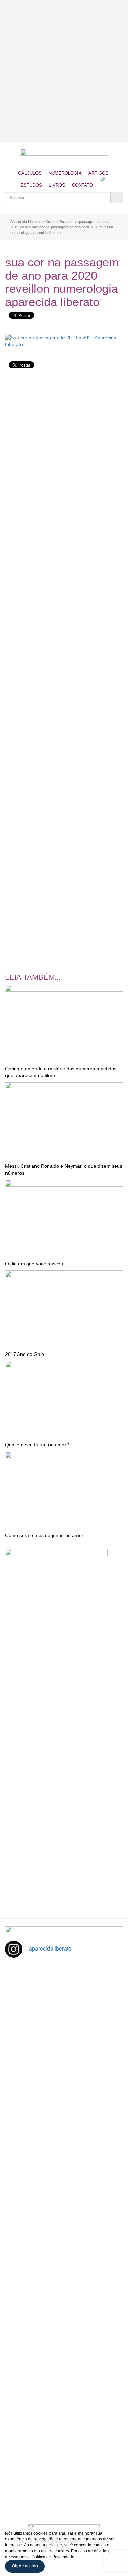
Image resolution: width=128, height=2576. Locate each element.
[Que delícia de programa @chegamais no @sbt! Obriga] (64, 2203)
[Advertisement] (64, 71)
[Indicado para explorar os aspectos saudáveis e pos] (64, 2339)
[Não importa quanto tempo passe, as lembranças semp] (64, 2066)
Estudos (31, 185)
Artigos (98, 173)
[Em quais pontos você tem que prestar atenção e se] (64, 2476)
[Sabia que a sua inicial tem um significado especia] (64, 2135)
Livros (57, 185)
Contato (82, 185)
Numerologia (65, 173)
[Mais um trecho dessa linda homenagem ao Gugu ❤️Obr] (64, 2408)
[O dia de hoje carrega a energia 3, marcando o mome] (64, 2271)
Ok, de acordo (25, 2566)
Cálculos (30, 173)
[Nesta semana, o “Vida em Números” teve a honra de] (64, 1999)
